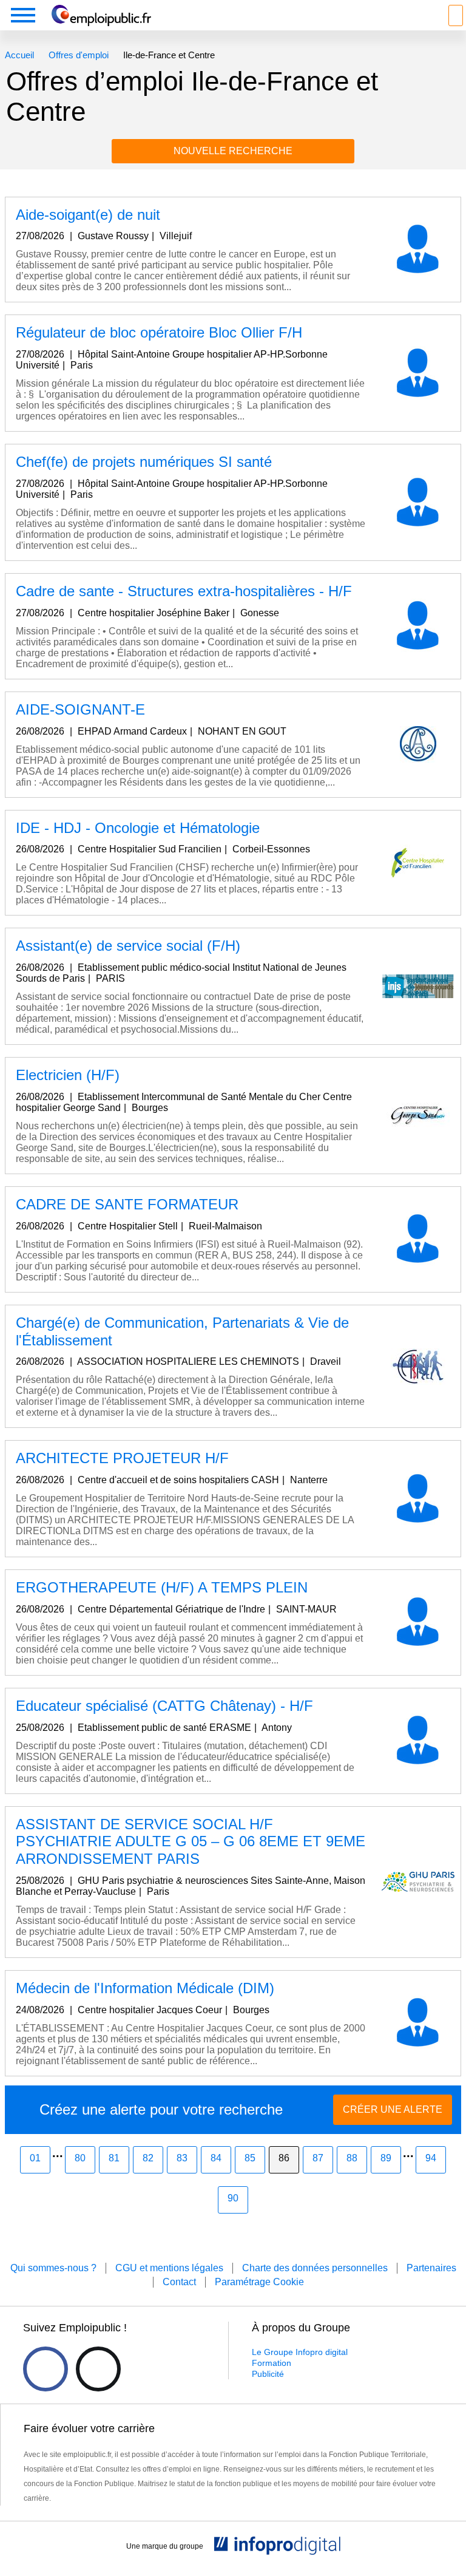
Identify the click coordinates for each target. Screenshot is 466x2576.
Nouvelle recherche (233, 151)
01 (35, 2158)
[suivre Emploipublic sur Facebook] (46, 2369)
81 (114, 2158)
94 (431, 2158)
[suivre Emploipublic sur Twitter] (98, 2369)
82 (148, 2158)
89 (386, 2158)
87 (318, 2158)
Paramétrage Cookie (259, 2282)
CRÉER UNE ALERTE (393, 2109)
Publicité (268, 2374)
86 (284, 2158)
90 (233, 2198)
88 (352, 2158)
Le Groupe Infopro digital (300, 2352)
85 (250, 2158)
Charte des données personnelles (315, 2268)
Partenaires (431, 2268)
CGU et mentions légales (169, 2268)
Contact (179, 2282)
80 (80, 2158)
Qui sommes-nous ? (53, 2268)
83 (182, 2158)
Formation (272, 2363)
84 (216, 2158)
